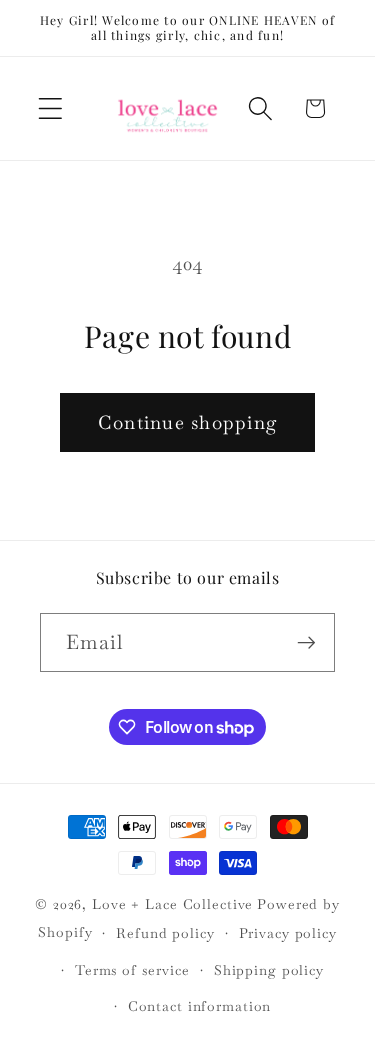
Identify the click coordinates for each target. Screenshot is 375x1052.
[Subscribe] (306, 642)
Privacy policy (288, 933)
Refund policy (165, 933)
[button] (50, 108)
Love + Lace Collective (172, 904)
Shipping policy (269, 970)
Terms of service (132, 970)
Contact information (200, 1006)
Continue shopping (187, 422)
